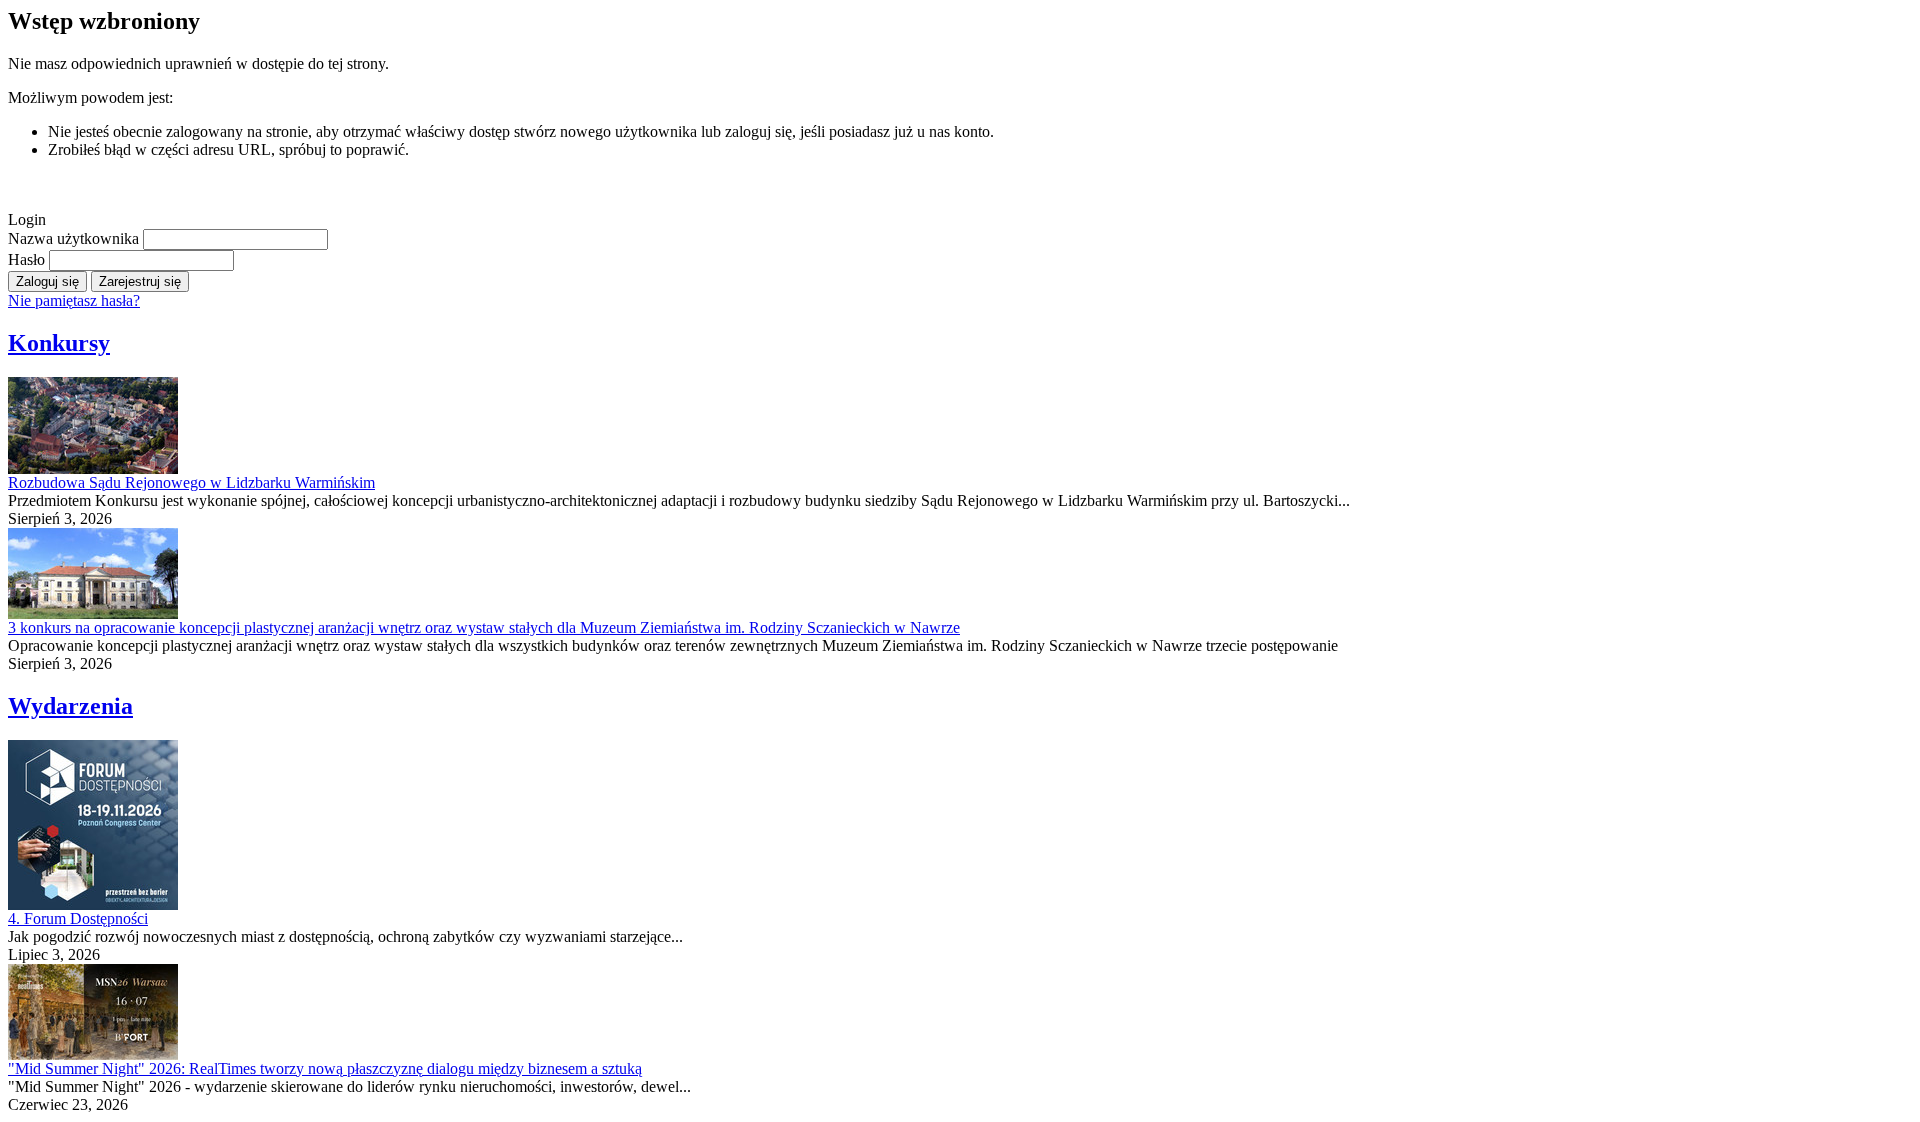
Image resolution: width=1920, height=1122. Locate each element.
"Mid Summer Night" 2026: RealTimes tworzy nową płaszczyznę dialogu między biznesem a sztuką (325, 1068)
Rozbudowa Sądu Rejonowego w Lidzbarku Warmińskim (191, 482)
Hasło (28, 259)
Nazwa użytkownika (75, 238)
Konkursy (59, 343)
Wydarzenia (70, 706)
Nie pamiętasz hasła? (74, 300)
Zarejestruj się (140, 281)
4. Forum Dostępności (78, 918)
